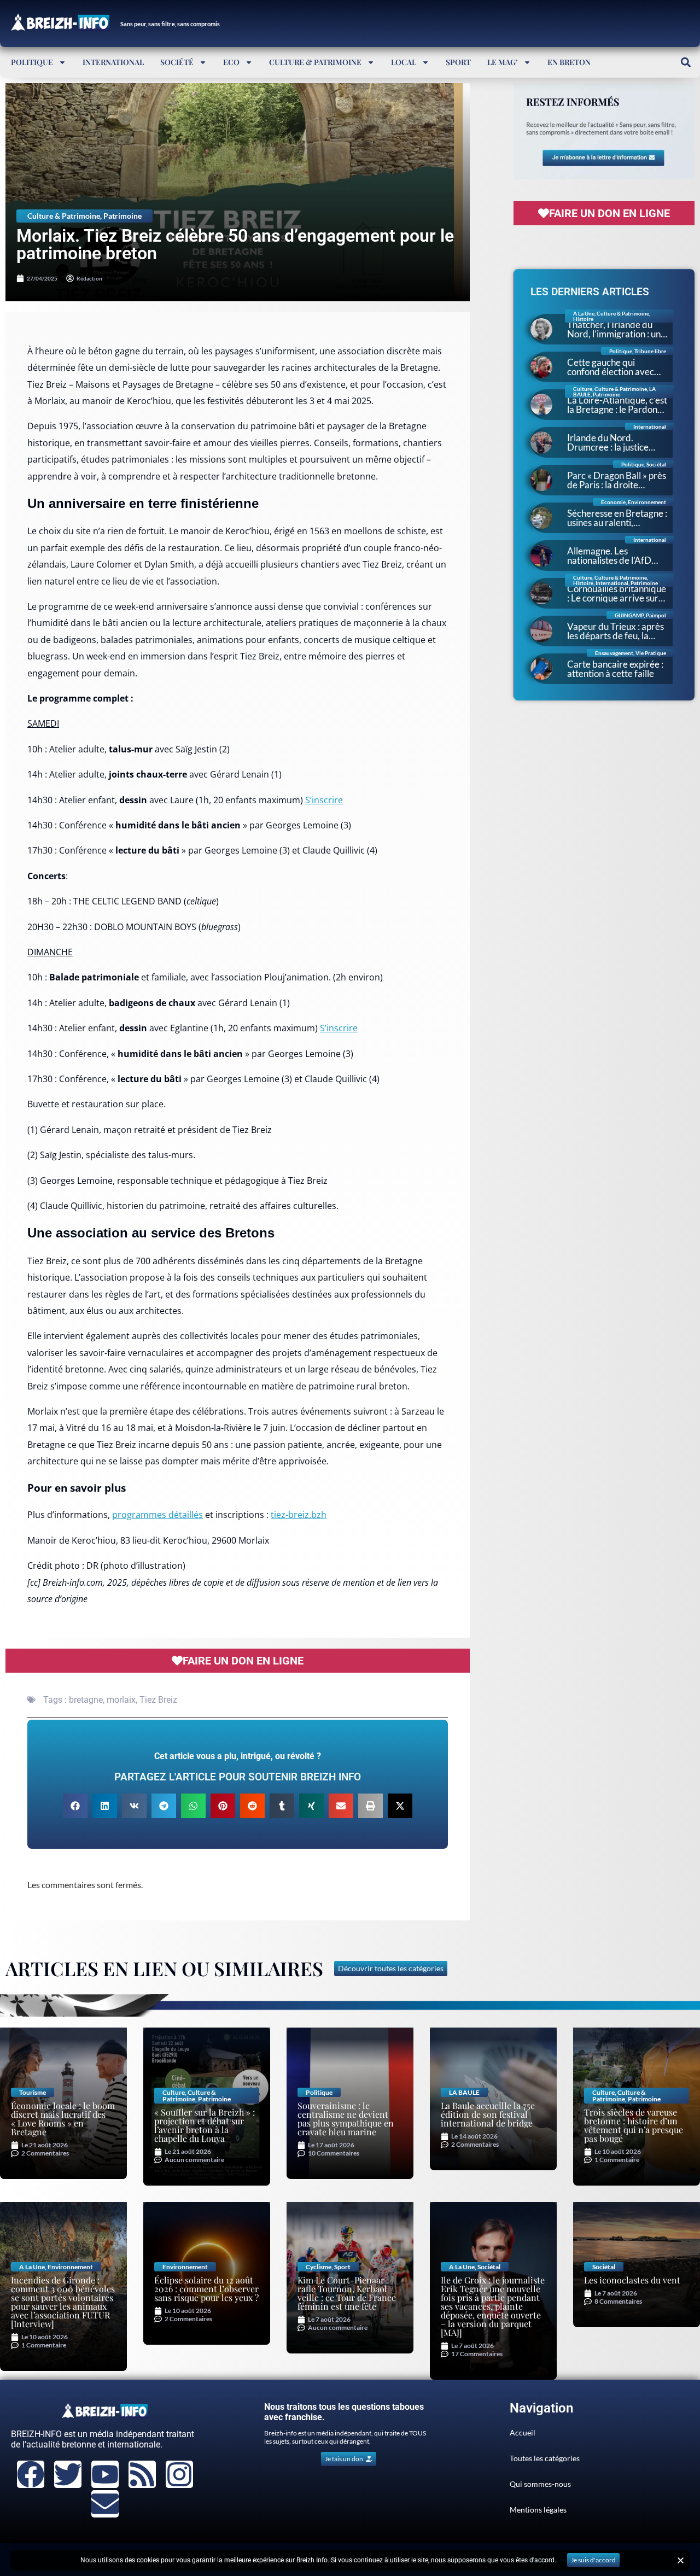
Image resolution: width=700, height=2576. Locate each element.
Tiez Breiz (158, 1700)
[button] (686, 62)
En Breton (569, 62)
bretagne (86, 1700)
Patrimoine (122, 216)
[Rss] (142, 2474)
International (113, 62)
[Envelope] (105, 2504)
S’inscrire (324, 800)
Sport (458, 62)
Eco (231, 62)
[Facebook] (31, 2474)
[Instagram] (179, 2474)
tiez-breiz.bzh (299, 1515)
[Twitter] (68, 2474)
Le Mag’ (503, 62)
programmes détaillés (157, 1515)
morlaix (121, 1700)
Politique (32, 62)
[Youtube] (105, 2474)
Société (177, 62)
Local (404, 62)
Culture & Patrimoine (315, 62)
